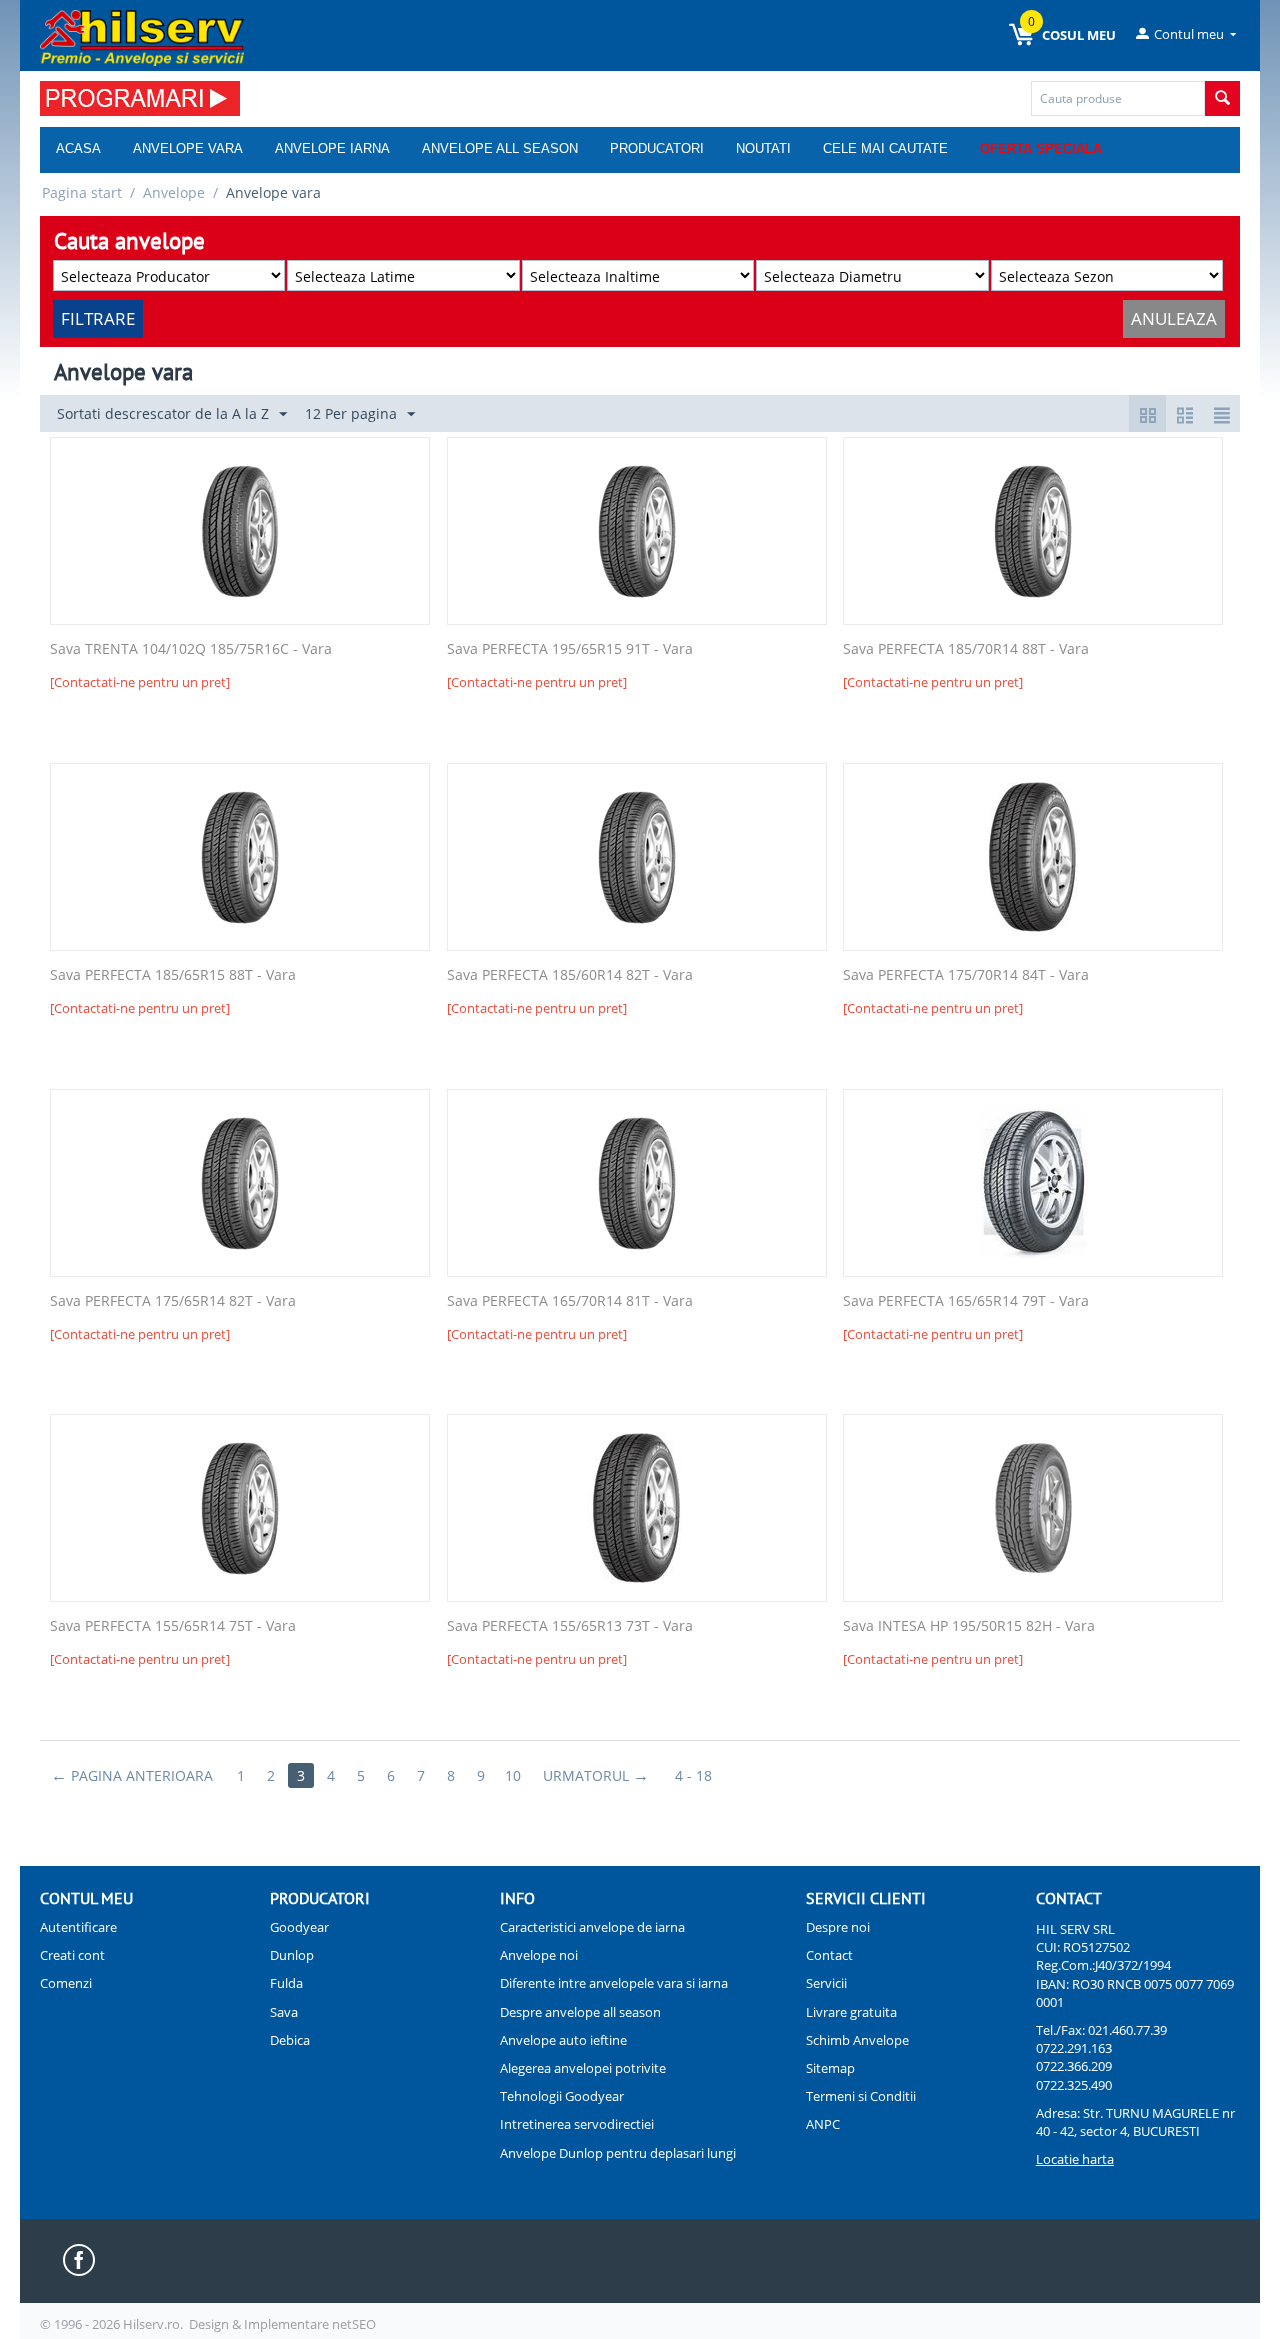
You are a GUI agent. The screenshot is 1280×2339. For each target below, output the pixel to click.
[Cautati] (1222, 98)
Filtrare (98, 318)
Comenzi (66, 1983)
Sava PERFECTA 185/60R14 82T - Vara (570, 975)
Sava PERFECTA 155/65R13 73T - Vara (570, 1626)
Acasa (78, 148)
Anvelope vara (188, 148)
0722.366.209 (1074, 2066)
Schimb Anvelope (857, 2040)
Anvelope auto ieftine (563, 2040)
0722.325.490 (1074, 2085)
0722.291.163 (1074, 2048)
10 (513, 1775)
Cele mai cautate (885, 148)
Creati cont (72, 1955)
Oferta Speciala (1041, 148)
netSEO (354, 2324)
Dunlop (292, 1955)
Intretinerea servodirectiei (577, 2124)
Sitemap (830, 2068)
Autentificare (78, 1927)
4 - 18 (693, 1775)
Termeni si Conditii (861, 2096)
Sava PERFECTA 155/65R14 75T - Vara (173, 1626)
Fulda (286, 1983)
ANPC (823, 2124)
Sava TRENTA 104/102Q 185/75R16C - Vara (191, 649)
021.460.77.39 (1127, 2030)
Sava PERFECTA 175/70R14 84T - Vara (966, 975)
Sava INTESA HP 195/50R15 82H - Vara (969, 1626)
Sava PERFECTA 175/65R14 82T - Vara (173, 1301)
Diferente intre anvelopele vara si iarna (614, 1983)
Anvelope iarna (332, 148)
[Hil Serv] (142, 37)
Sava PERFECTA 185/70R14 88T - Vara (966, 649)
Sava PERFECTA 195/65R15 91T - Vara (570, 649)
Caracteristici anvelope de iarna (592, 1927)
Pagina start (82, 192)
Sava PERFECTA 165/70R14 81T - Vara (570, 1301)
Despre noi (838, 1927)
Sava (284, 2012)
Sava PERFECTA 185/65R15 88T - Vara (173, 975)
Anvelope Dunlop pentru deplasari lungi (618, 2153)
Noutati (763, 148)
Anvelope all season (500, 148)
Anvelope (174, 192)
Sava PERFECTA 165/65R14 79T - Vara (966, 1301)
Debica (290, 2040)
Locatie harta (1075, 2159)
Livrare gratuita (851, 2012)
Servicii (826, 1983)
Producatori (657, 148)
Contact (829, 1955)
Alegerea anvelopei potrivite (583, 2068)
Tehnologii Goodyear (562, 2096)
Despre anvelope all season (580, 2012)
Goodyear (299, 1927)
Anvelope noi (539, 1955)
